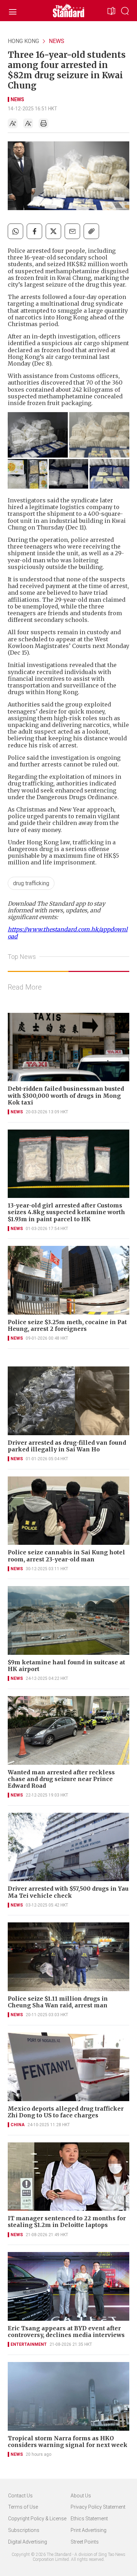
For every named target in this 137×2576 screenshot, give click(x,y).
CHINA (18, 2125)
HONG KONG (23, 41)
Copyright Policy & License (37, 2519)
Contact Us (20, 2496)
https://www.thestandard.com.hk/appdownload (68, 933)
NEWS (57, 41)
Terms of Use (23, 2507)
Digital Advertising (28, 2542)
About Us (81, 2496)
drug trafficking (31, 883)
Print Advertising (89, 2530)
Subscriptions (24, 2530)
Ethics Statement (89, 2519)
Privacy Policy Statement (98, 2507)
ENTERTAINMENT (29, 2344)
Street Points (85, 2542)
